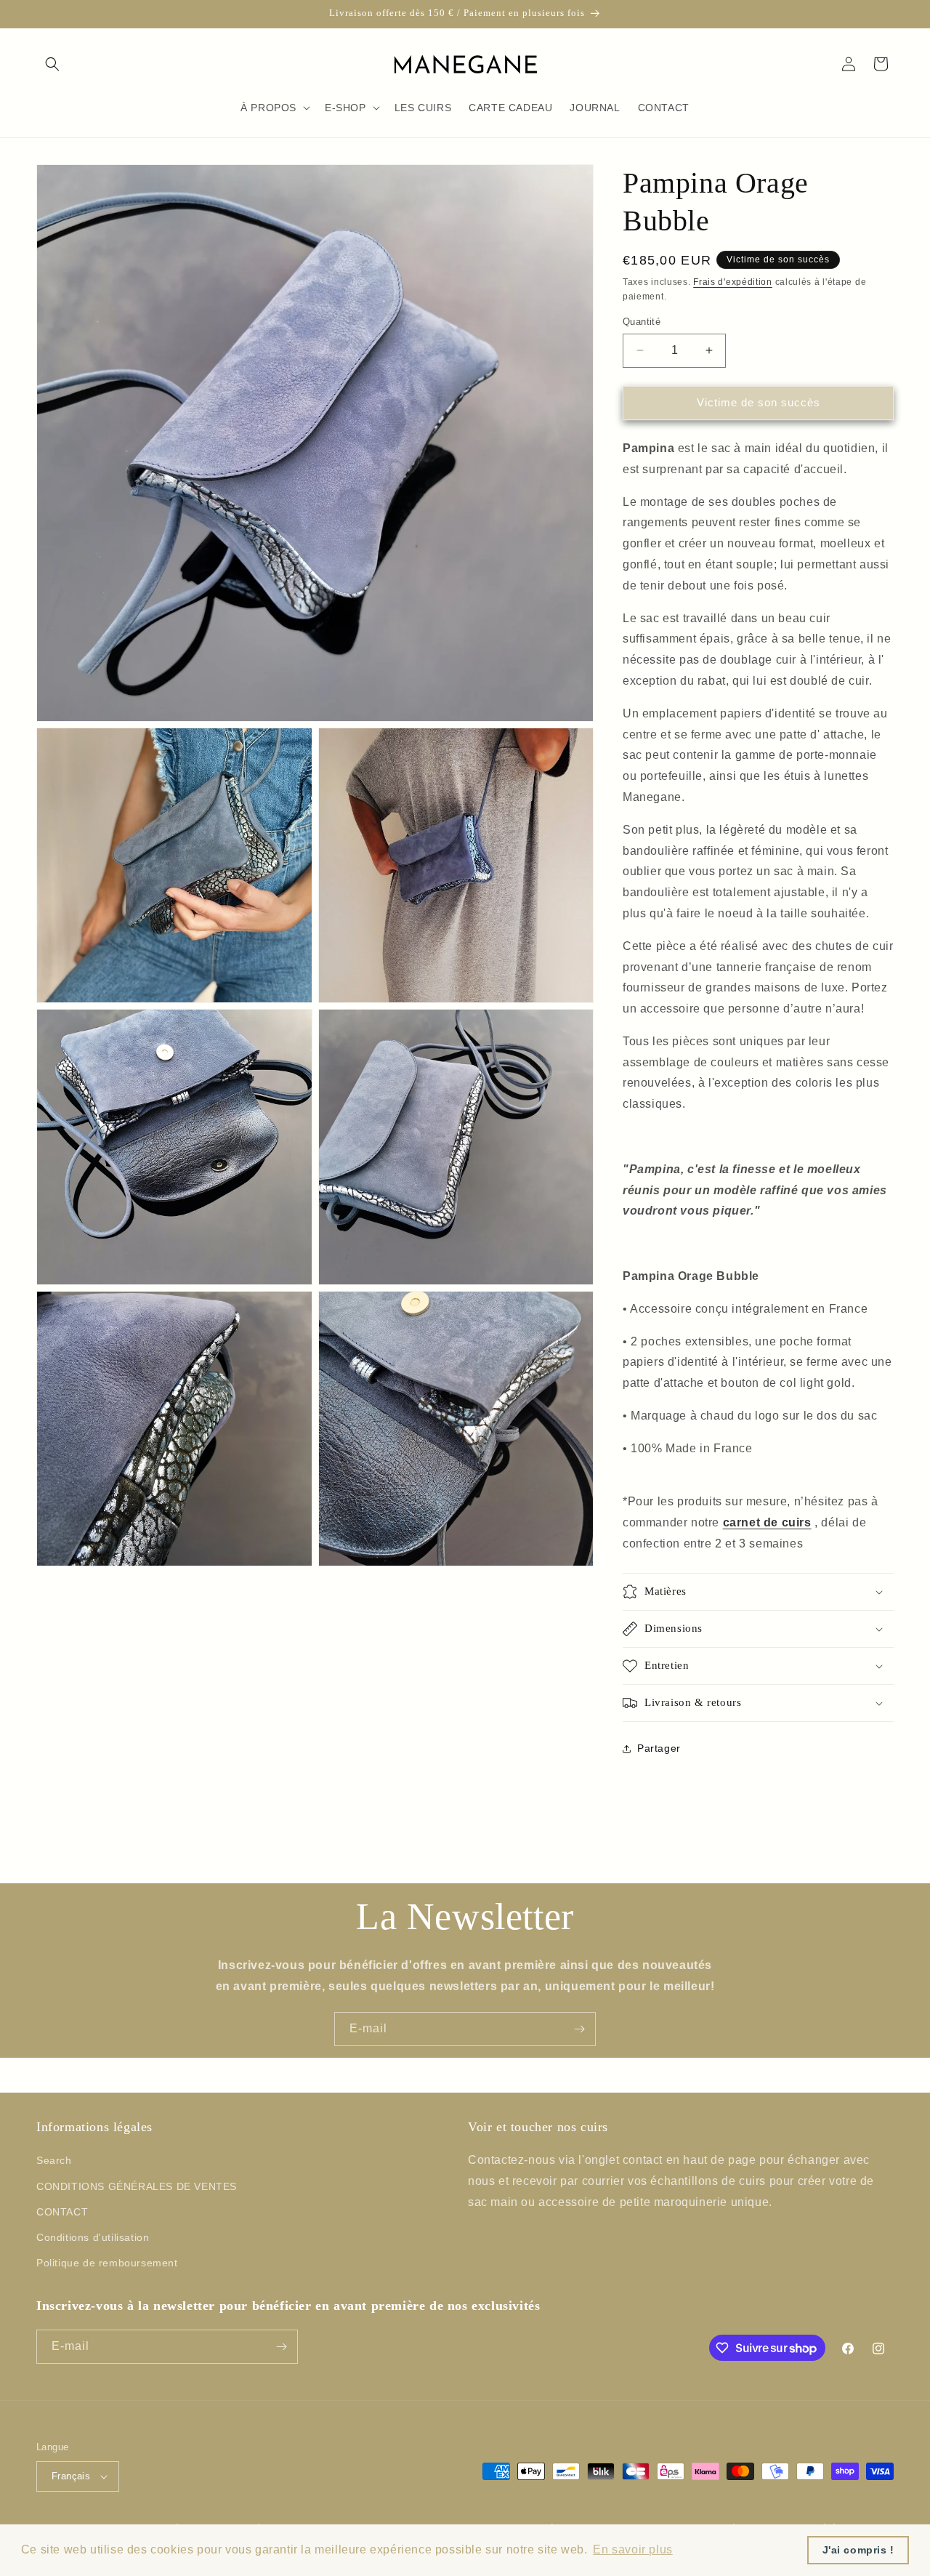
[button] (52, 64)
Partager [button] (659, 1748)
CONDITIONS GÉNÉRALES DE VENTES (137, 2186)
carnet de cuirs (767, 1522)
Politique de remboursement (107, 2263)
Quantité (642, 322)
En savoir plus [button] (632, 2549)
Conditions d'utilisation (93, 2237)
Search (54, 2160)
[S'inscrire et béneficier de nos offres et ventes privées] (579, 2029)
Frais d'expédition (733, 282)
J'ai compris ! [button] (858, 2550)
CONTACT (62, 2212)
